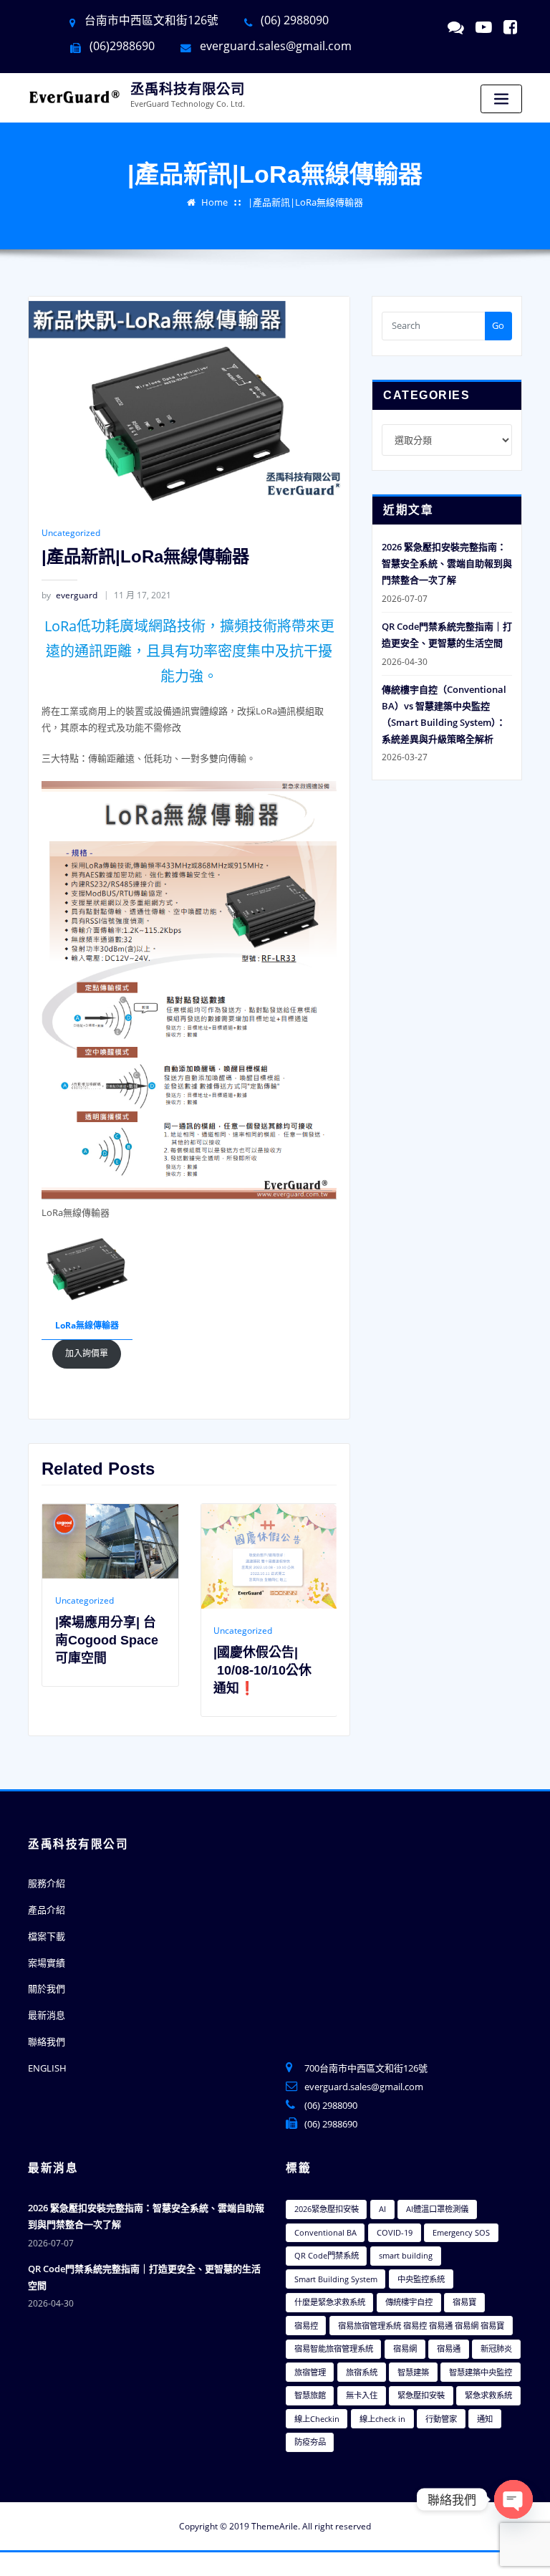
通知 (485, 2419)
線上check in (382, 2419)
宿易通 (449, 2348)
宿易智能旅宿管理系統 (334, 2348)
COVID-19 (395, 2232)
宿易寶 (464, 2302)
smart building (406, 2255)
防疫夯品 (310, 2442)
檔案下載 (47, 1936)
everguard (69, 595)
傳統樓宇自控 (409, 2302)
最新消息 (47, 2015)
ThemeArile (275, 2526)
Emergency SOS (461, 2232)
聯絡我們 (47, 2041)
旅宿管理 (310, 2372)
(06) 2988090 (331, 2105)
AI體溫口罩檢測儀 (437, 2209)
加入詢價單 (87, 1353)
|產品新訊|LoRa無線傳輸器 (305, 202)
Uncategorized (71, 533)
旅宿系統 (362, 2372)
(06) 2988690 (331, 2124)
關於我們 (47, 1988)
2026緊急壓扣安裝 (327, 2209)
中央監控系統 (421, 2279)
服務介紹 (47, 1883)
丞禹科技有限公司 (188, 89)
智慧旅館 (310, 2395)
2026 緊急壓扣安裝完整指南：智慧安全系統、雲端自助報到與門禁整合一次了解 (447, 563)
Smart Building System (336, 2279)
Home (214, 202)
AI (382, 2209)
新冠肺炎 (496, 2348)
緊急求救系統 (488, 2395)
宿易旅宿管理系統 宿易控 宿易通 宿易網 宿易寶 (421, 2326)
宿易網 (405, 2348)
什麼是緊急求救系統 (330, 2302)
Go (498, 325)
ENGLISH (47, 2068)
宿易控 (306, 2326)
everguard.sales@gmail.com (276, 46)
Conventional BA (325, 2232)
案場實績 (47, 1963)
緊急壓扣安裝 (421, 2395)
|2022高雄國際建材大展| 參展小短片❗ (311, 1670)
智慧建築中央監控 (481, 2372)
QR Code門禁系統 (327, 2255)
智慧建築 (413, 2372)
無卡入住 (362, 2395)
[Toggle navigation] (501, 99)
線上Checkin (317, 2419)
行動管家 (441, 2419)
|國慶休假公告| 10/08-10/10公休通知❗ (147, 1670)
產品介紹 (47, 1910)
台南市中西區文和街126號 (151, 20)
